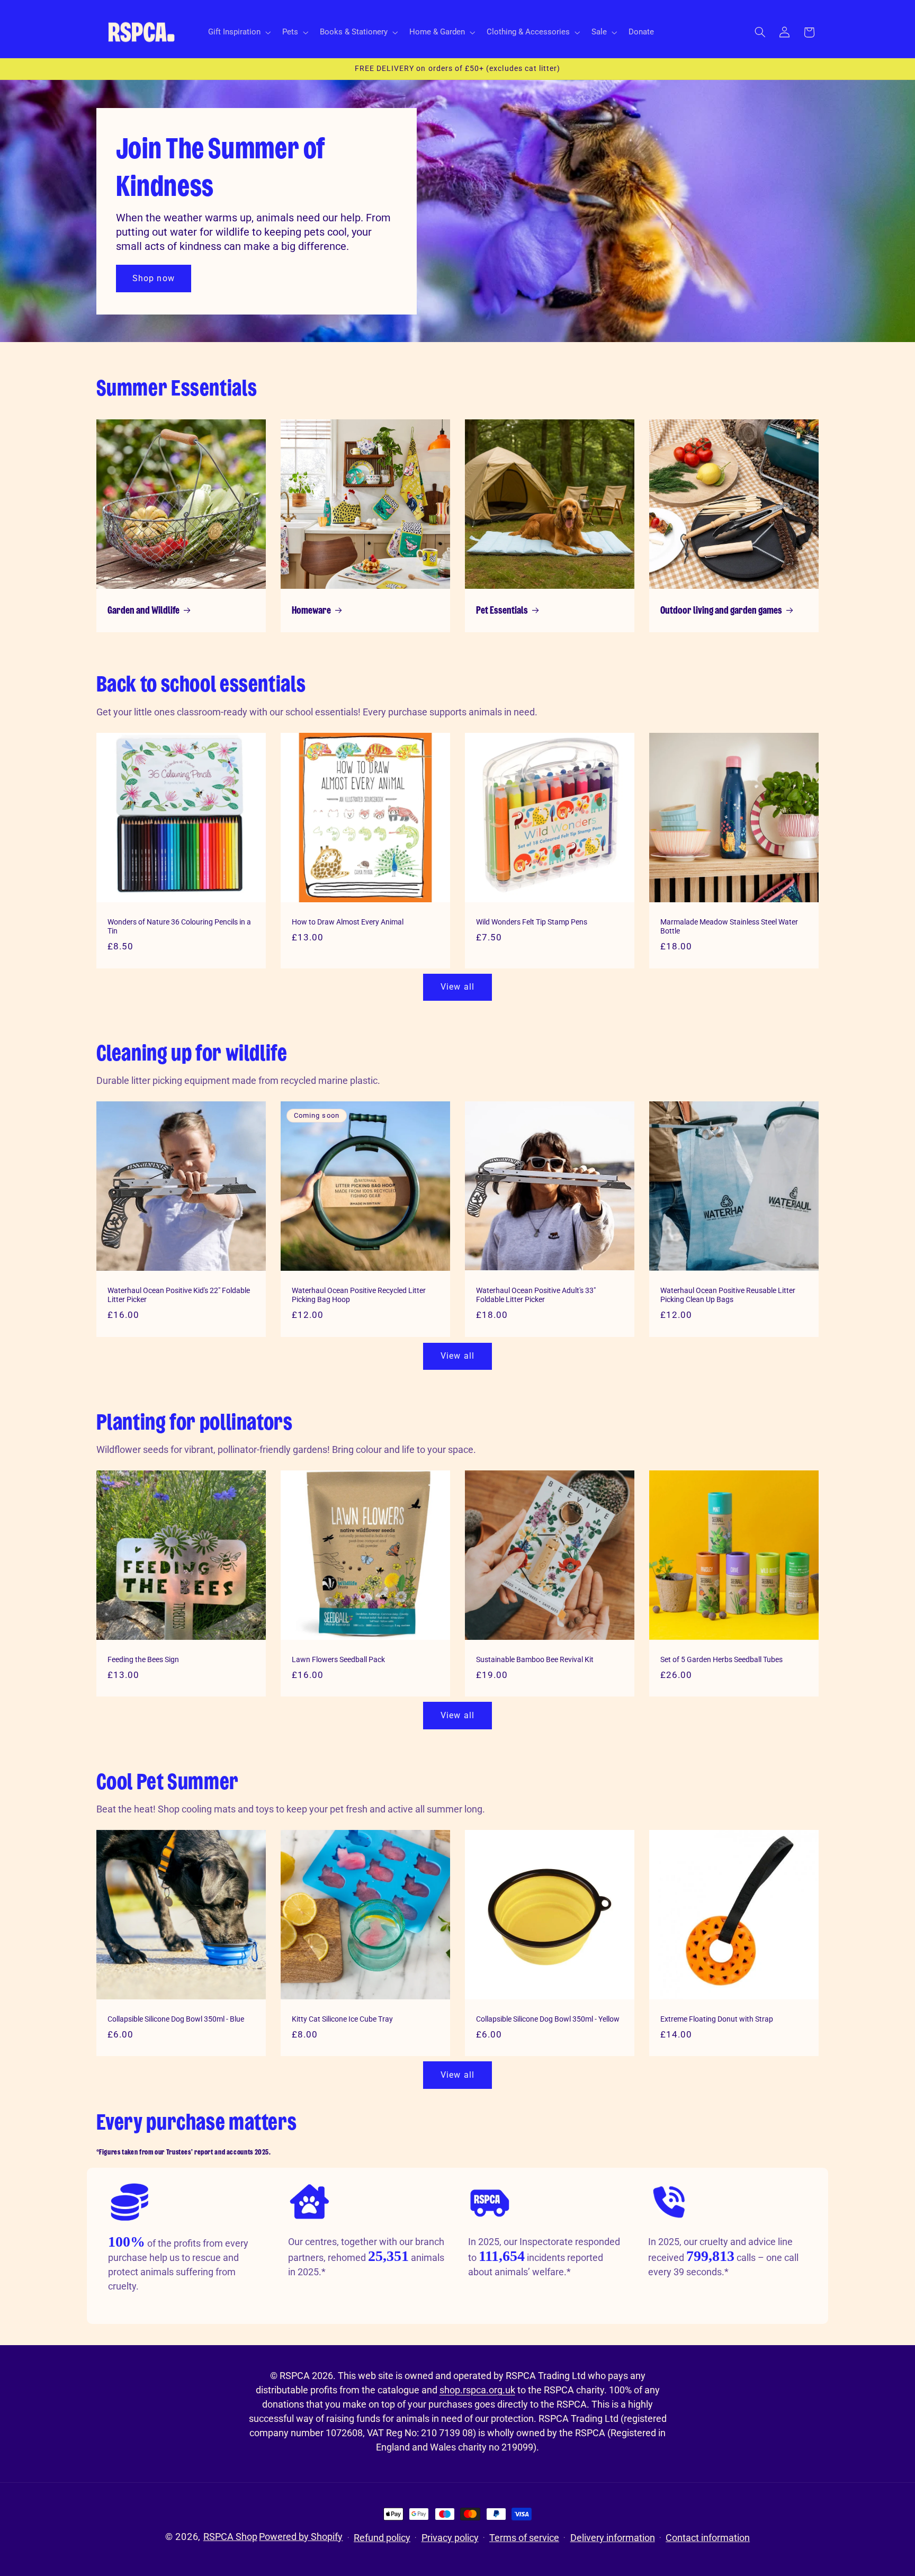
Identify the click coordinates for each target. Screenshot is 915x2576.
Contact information (708, 2538)
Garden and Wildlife (143, 611)
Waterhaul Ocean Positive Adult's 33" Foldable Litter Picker (536, 1295)
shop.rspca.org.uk (477, 2390)
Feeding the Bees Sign (143, 1659)
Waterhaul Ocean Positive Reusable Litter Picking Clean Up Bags (728, 1295)
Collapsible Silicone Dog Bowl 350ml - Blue (176, 2019)
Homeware (311, 611)
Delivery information (613, 2538)
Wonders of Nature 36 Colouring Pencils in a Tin (179, 926)
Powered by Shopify (301, 2537)
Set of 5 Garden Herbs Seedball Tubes (721, 1659)
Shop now (153, 278)
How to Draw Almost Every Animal (348, 921)
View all (457, 987)
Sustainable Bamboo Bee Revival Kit (535, 1659)
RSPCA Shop (230, 2537)
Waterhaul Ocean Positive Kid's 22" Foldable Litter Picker (179, 1295)
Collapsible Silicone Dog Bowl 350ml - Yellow (548, 2019)
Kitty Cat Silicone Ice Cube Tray (342, 2019)
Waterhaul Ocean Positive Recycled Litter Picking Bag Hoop (359, 1295)
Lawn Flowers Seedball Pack (338, 1659)
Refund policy (382, 2538)
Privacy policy (450, 2538)
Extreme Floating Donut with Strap (717, 2019)
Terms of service (524, 2538)
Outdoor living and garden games (721, 611)
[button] (238, 32)
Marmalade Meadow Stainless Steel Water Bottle (729, 926)
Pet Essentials (502, 611)
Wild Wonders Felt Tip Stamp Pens (532, 921)
